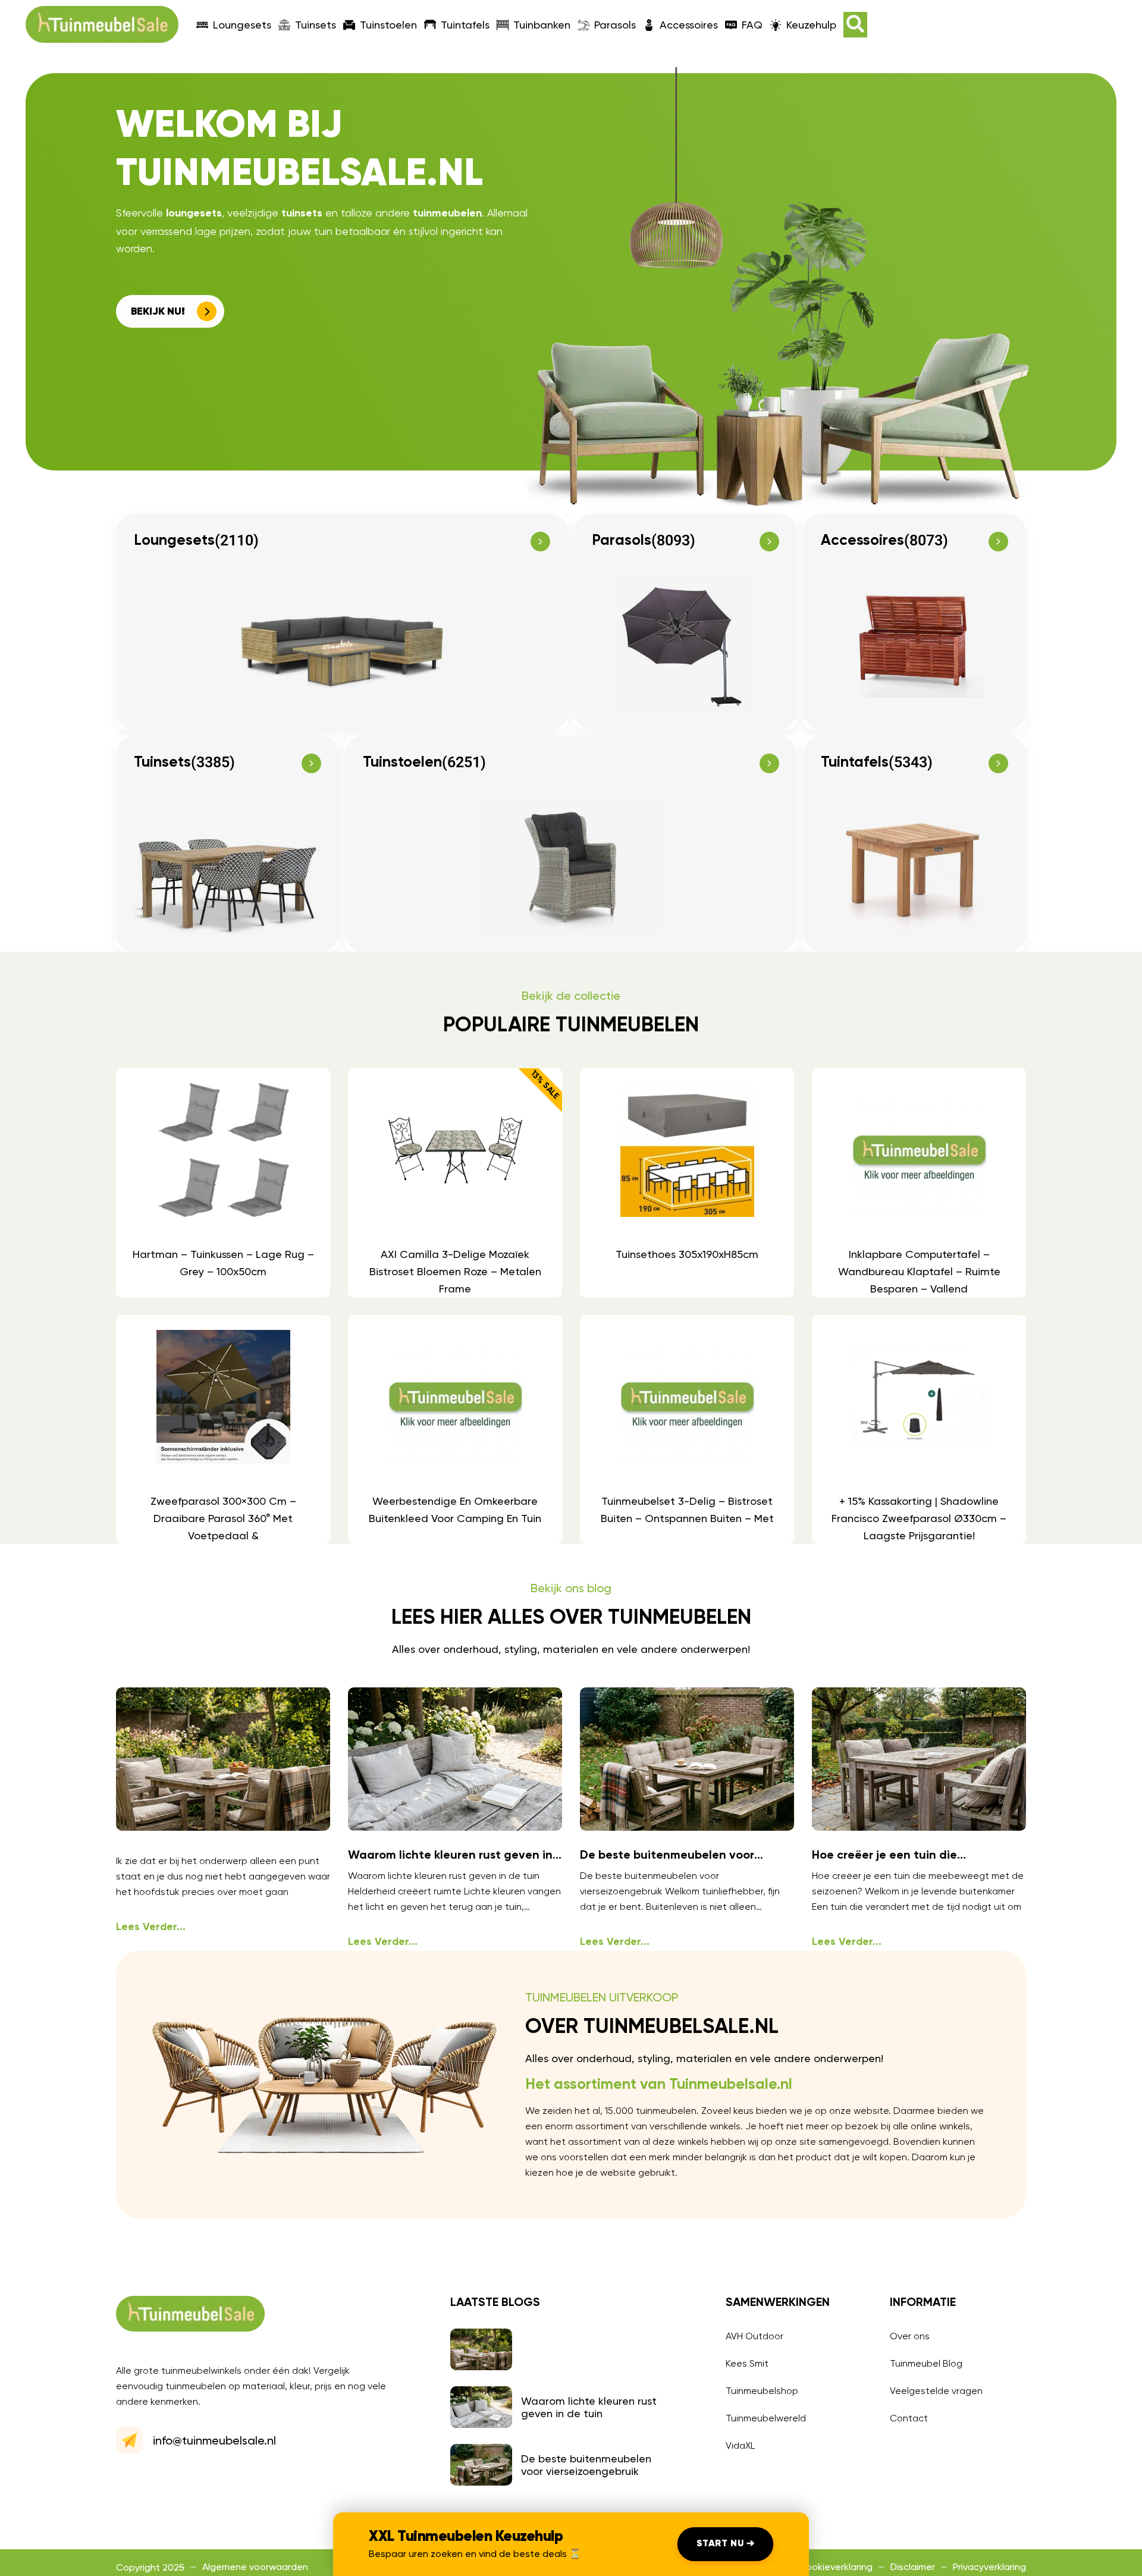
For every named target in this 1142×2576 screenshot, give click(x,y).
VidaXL (740, 2445)
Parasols (615, 25)
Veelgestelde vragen (936, 2391)
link (222, 1183)
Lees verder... (151, 1927)
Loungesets (242, 25)
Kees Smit (747, 2363)
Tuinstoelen (388, 25)
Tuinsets (316, 25)
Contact (909, 2418)
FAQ (752, 25)
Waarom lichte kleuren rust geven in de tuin (589, 2407)
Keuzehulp (811, 25)
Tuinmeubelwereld (766, 2418)
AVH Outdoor (754, 2336)
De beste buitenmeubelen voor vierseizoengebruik (586, 2465)
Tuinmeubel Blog (926, 2363)
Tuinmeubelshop (762, 2391)
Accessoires (689, 25)
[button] (855, 25)
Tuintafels (465, 25)
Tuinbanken (542, 25)
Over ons (910, 2336)
